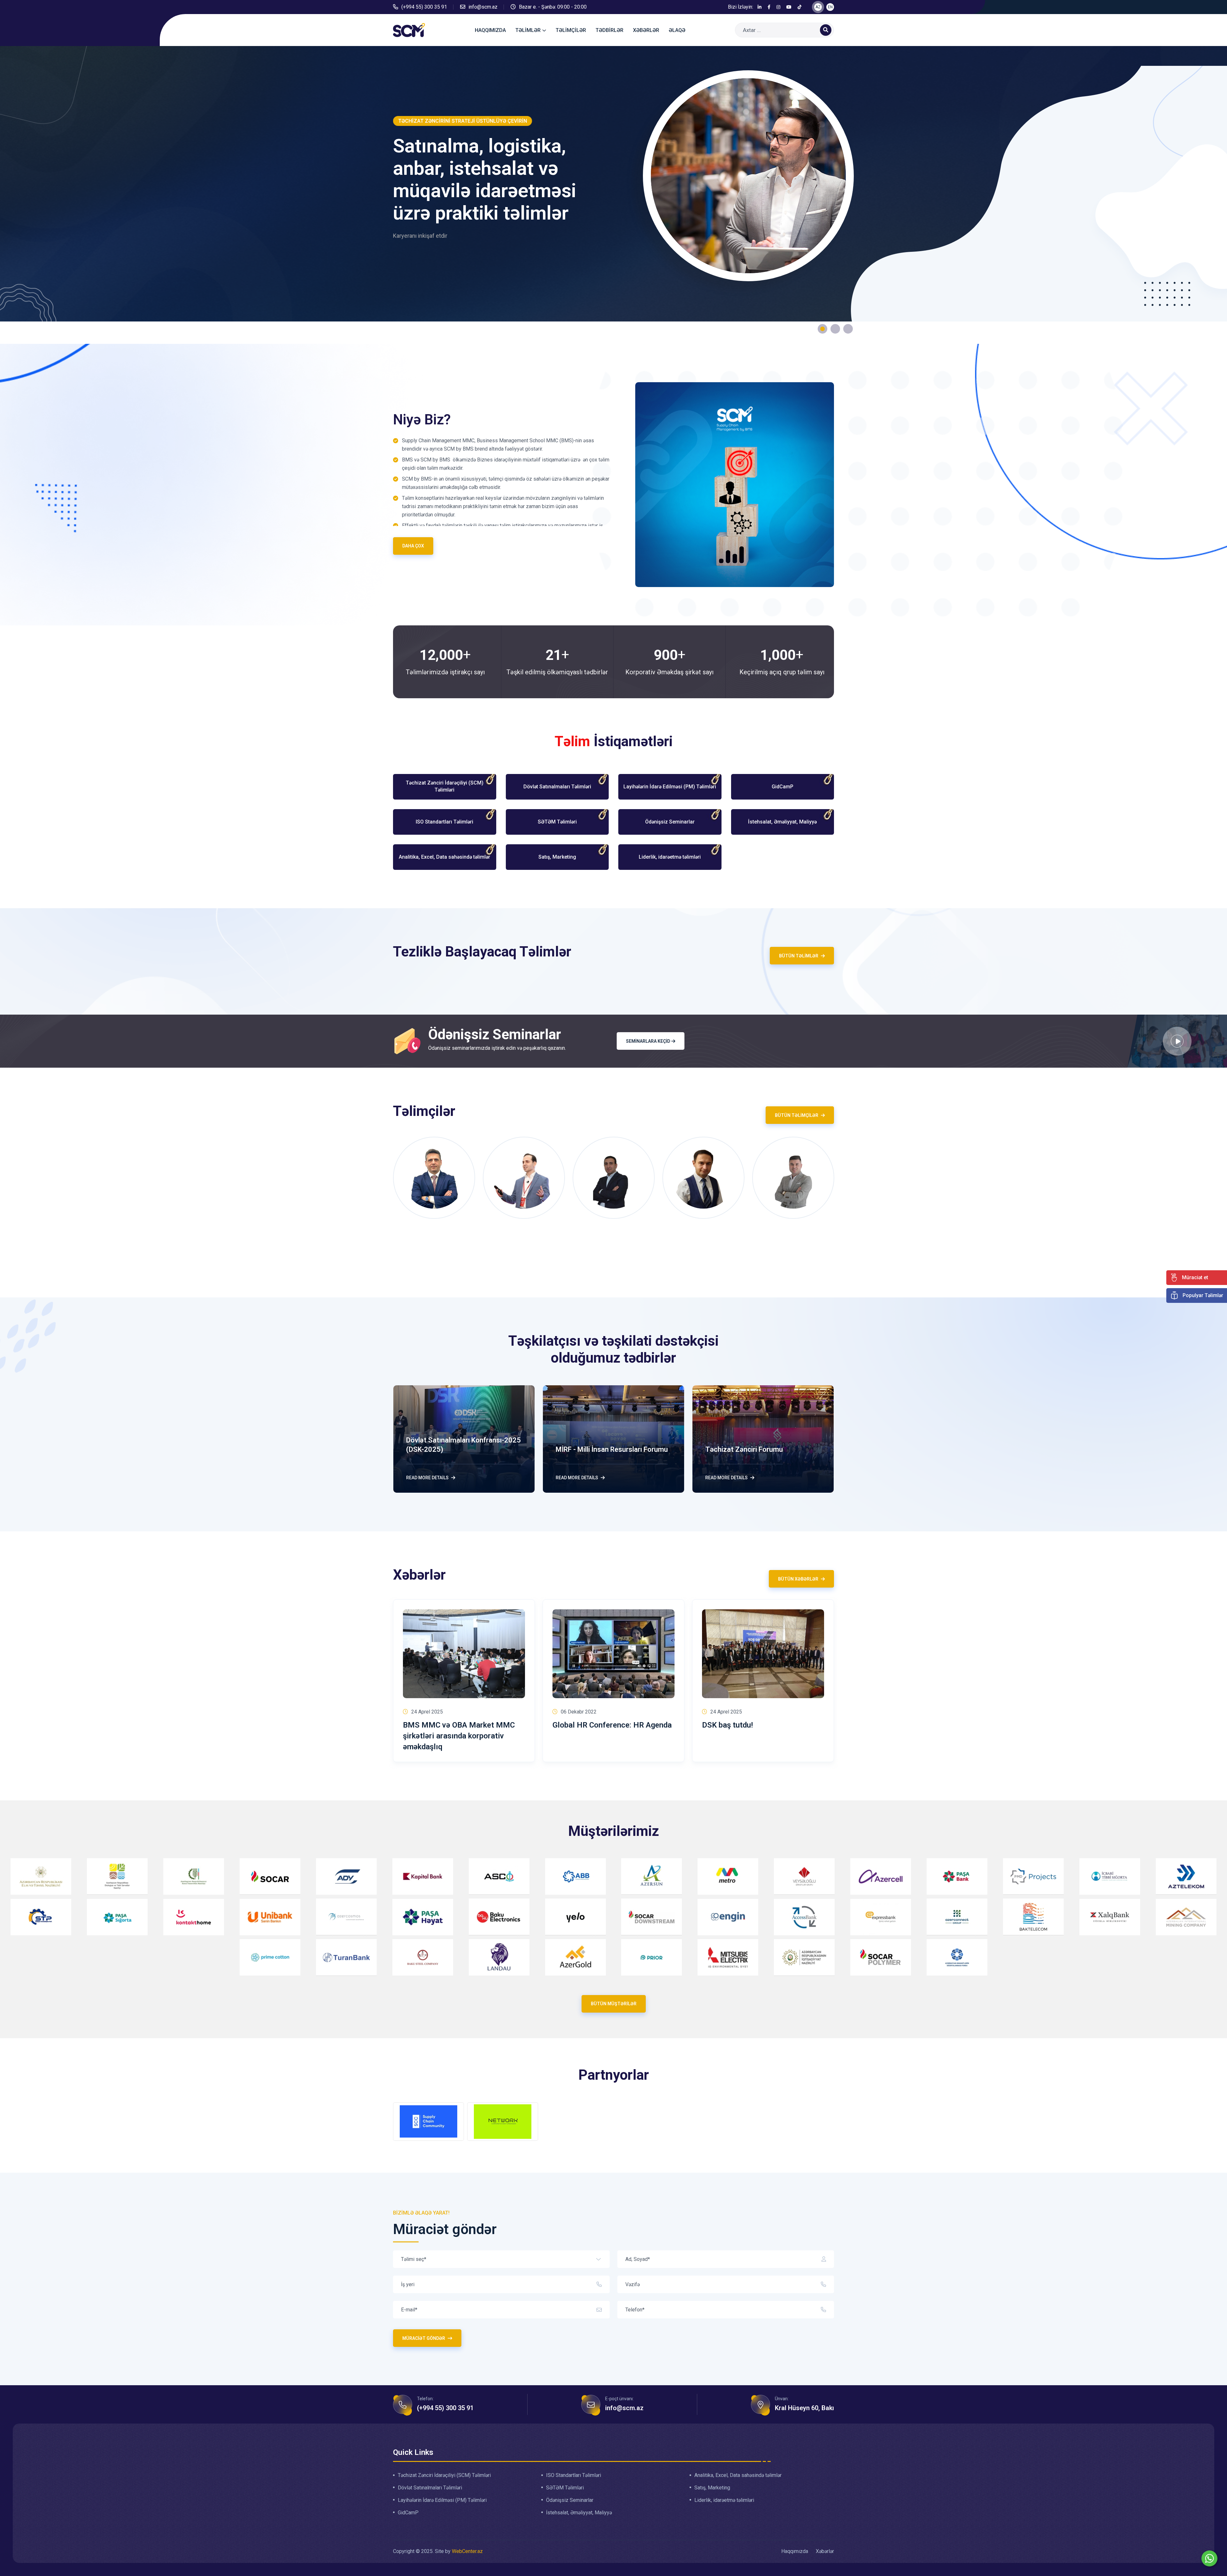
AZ (818, 7)
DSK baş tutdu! (727, 1725)
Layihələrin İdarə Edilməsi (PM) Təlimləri (442, 2501)
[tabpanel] (613, 195)
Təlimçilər (571, 30)
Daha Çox (413, 546)
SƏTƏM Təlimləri (565, 2488)
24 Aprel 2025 (427, 1712)
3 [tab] (848, 329)
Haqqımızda (490, 30)
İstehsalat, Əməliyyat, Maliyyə (579, 2513)
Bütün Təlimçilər (797, 1115)
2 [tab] (835, 329)
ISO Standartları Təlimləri (574, 2476)
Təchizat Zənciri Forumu (744, 1449)
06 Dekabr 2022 (579, 1712)
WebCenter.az (467, 2552)
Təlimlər (528, 30)
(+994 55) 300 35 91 (424, 7)
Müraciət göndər (424, 2338)
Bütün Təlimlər (799, 956)
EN (830, 7)
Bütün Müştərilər (614, 2004)
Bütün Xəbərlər (798, 1579)
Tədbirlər (610, 30)
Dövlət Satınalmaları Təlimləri (430, 2488)
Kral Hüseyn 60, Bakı (804, 2408)
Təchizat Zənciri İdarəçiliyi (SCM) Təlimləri (444, 2476)
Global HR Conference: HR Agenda (612, 1725)
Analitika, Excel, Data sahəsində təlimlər (738, 2476)
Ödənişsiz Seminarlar (570, 2501)
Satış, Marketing (712, 2488)
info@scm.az (483, 7)
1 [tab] (822, 329)
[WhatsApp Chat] (1209, 2558)
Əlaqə (677, 30)
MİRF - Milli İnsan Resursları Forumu (612, 1449)
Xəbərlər (646, 30)
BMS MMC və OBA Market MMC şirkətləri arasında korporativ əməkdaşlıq (459, 1736)
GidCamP (408, 2513)
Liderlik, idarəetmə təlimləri (724, 2501)
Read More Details (427, 1478)
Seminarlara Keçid (648, 1041)
